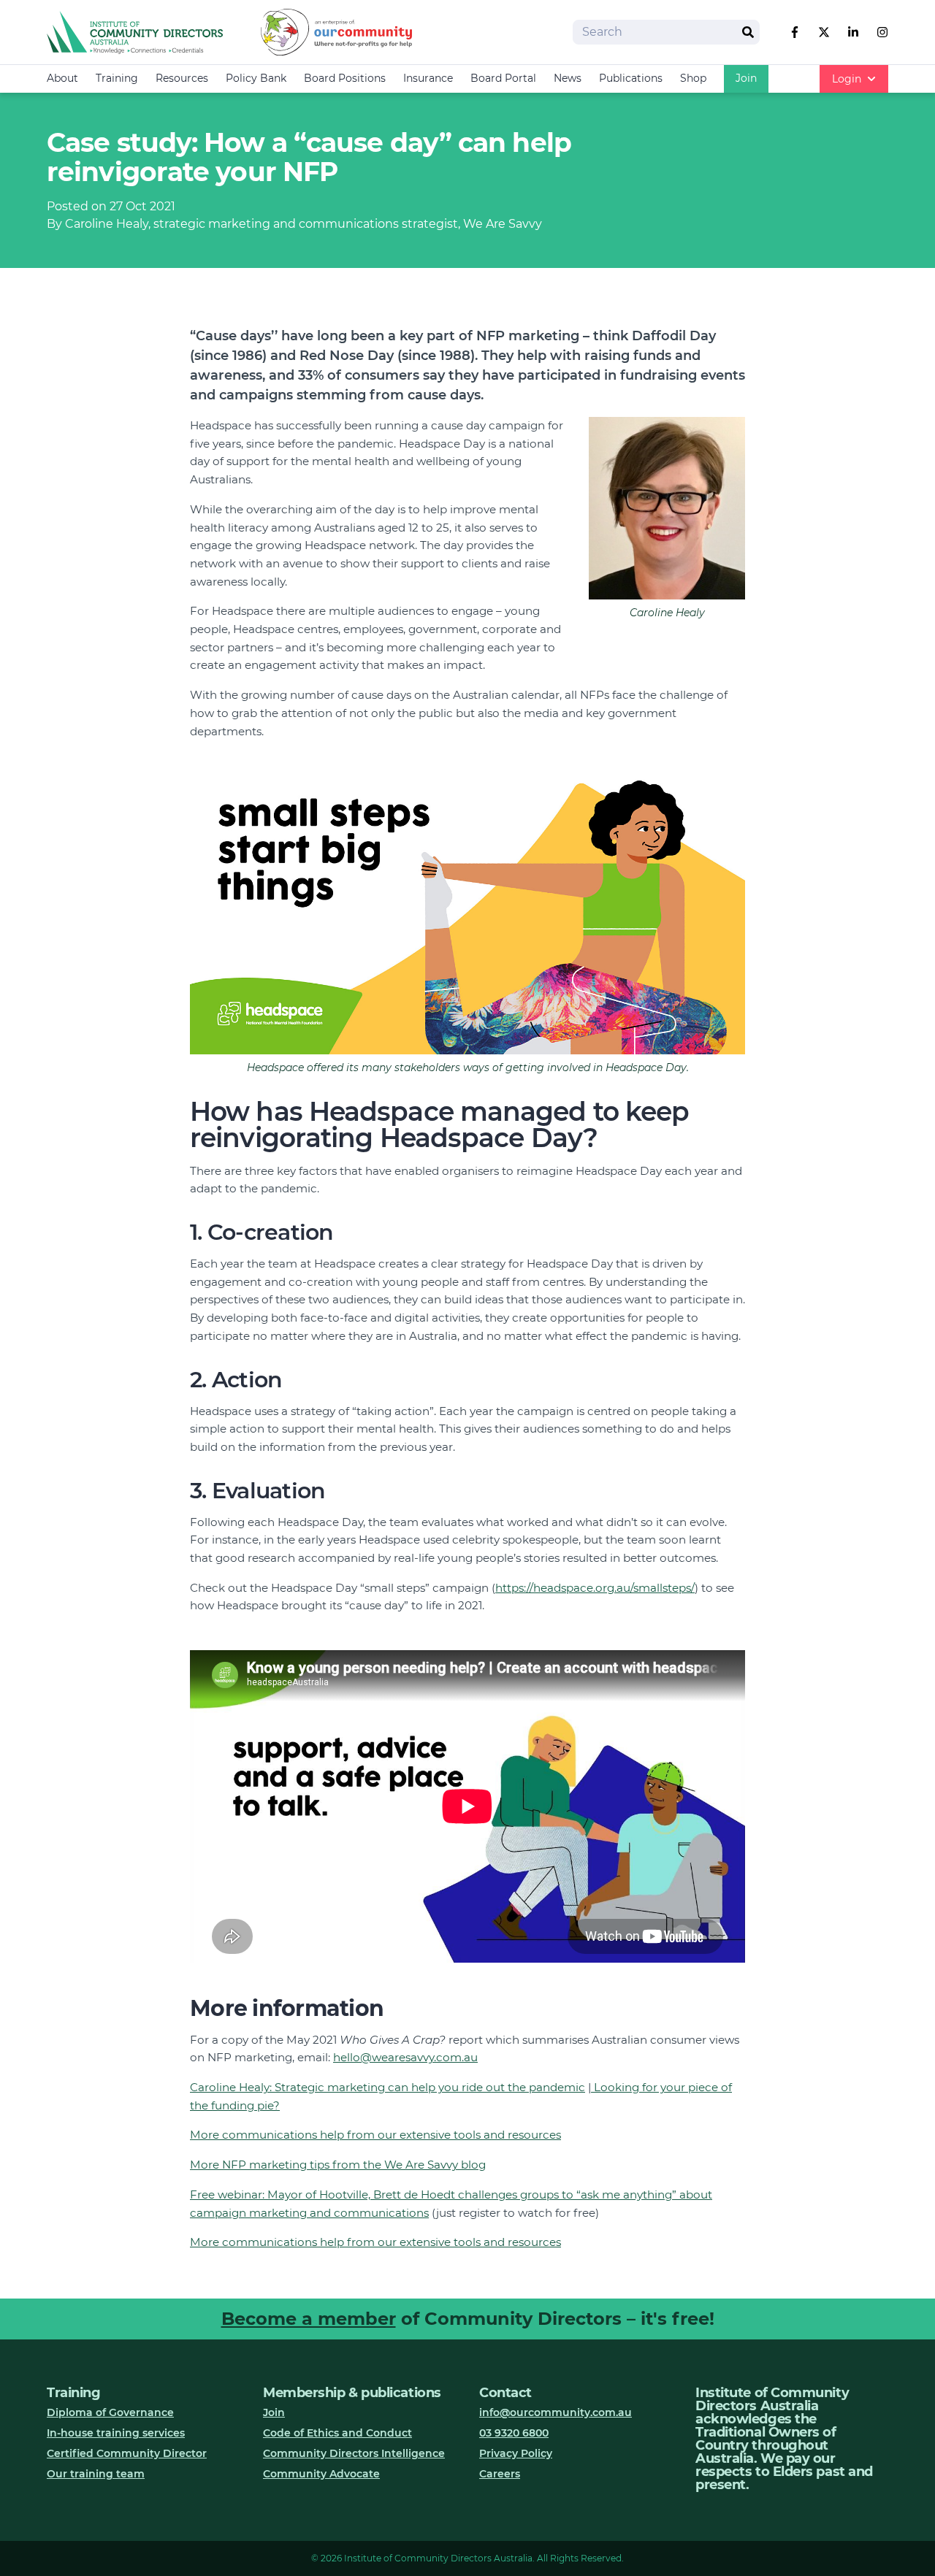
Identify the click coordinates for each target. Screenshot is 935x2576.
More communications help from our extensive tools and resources (375, 2135)
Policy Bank (256, 78)
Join (746, 78)
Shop (693, 78)
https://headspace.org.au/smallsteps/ (595, 1588)
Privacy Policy (516, 2453)
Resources (182, 78)
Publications (631, 78)
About (62, 78)
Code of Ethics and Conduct (337, 2433)
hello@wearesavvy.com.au (405, 2057)
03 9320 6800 (514, 2433)
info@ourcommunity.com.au (556, 2412)
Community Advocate (321, 2474)
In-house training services (116, 2433)
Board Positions (345, 78)
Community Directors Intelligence (354, 2453)
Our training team (96, 2474)
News (568, 78)
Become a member (309, 2319)
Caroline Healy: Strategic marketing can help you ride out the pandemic (388, 2087)
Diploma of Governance (110, 2412)
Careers (500, 2474)
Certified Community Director (127, 2453)
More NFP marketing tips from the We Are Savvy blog (338, 2165)
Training (117, 78)
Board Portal (503, 78)
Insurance (428, 78)
